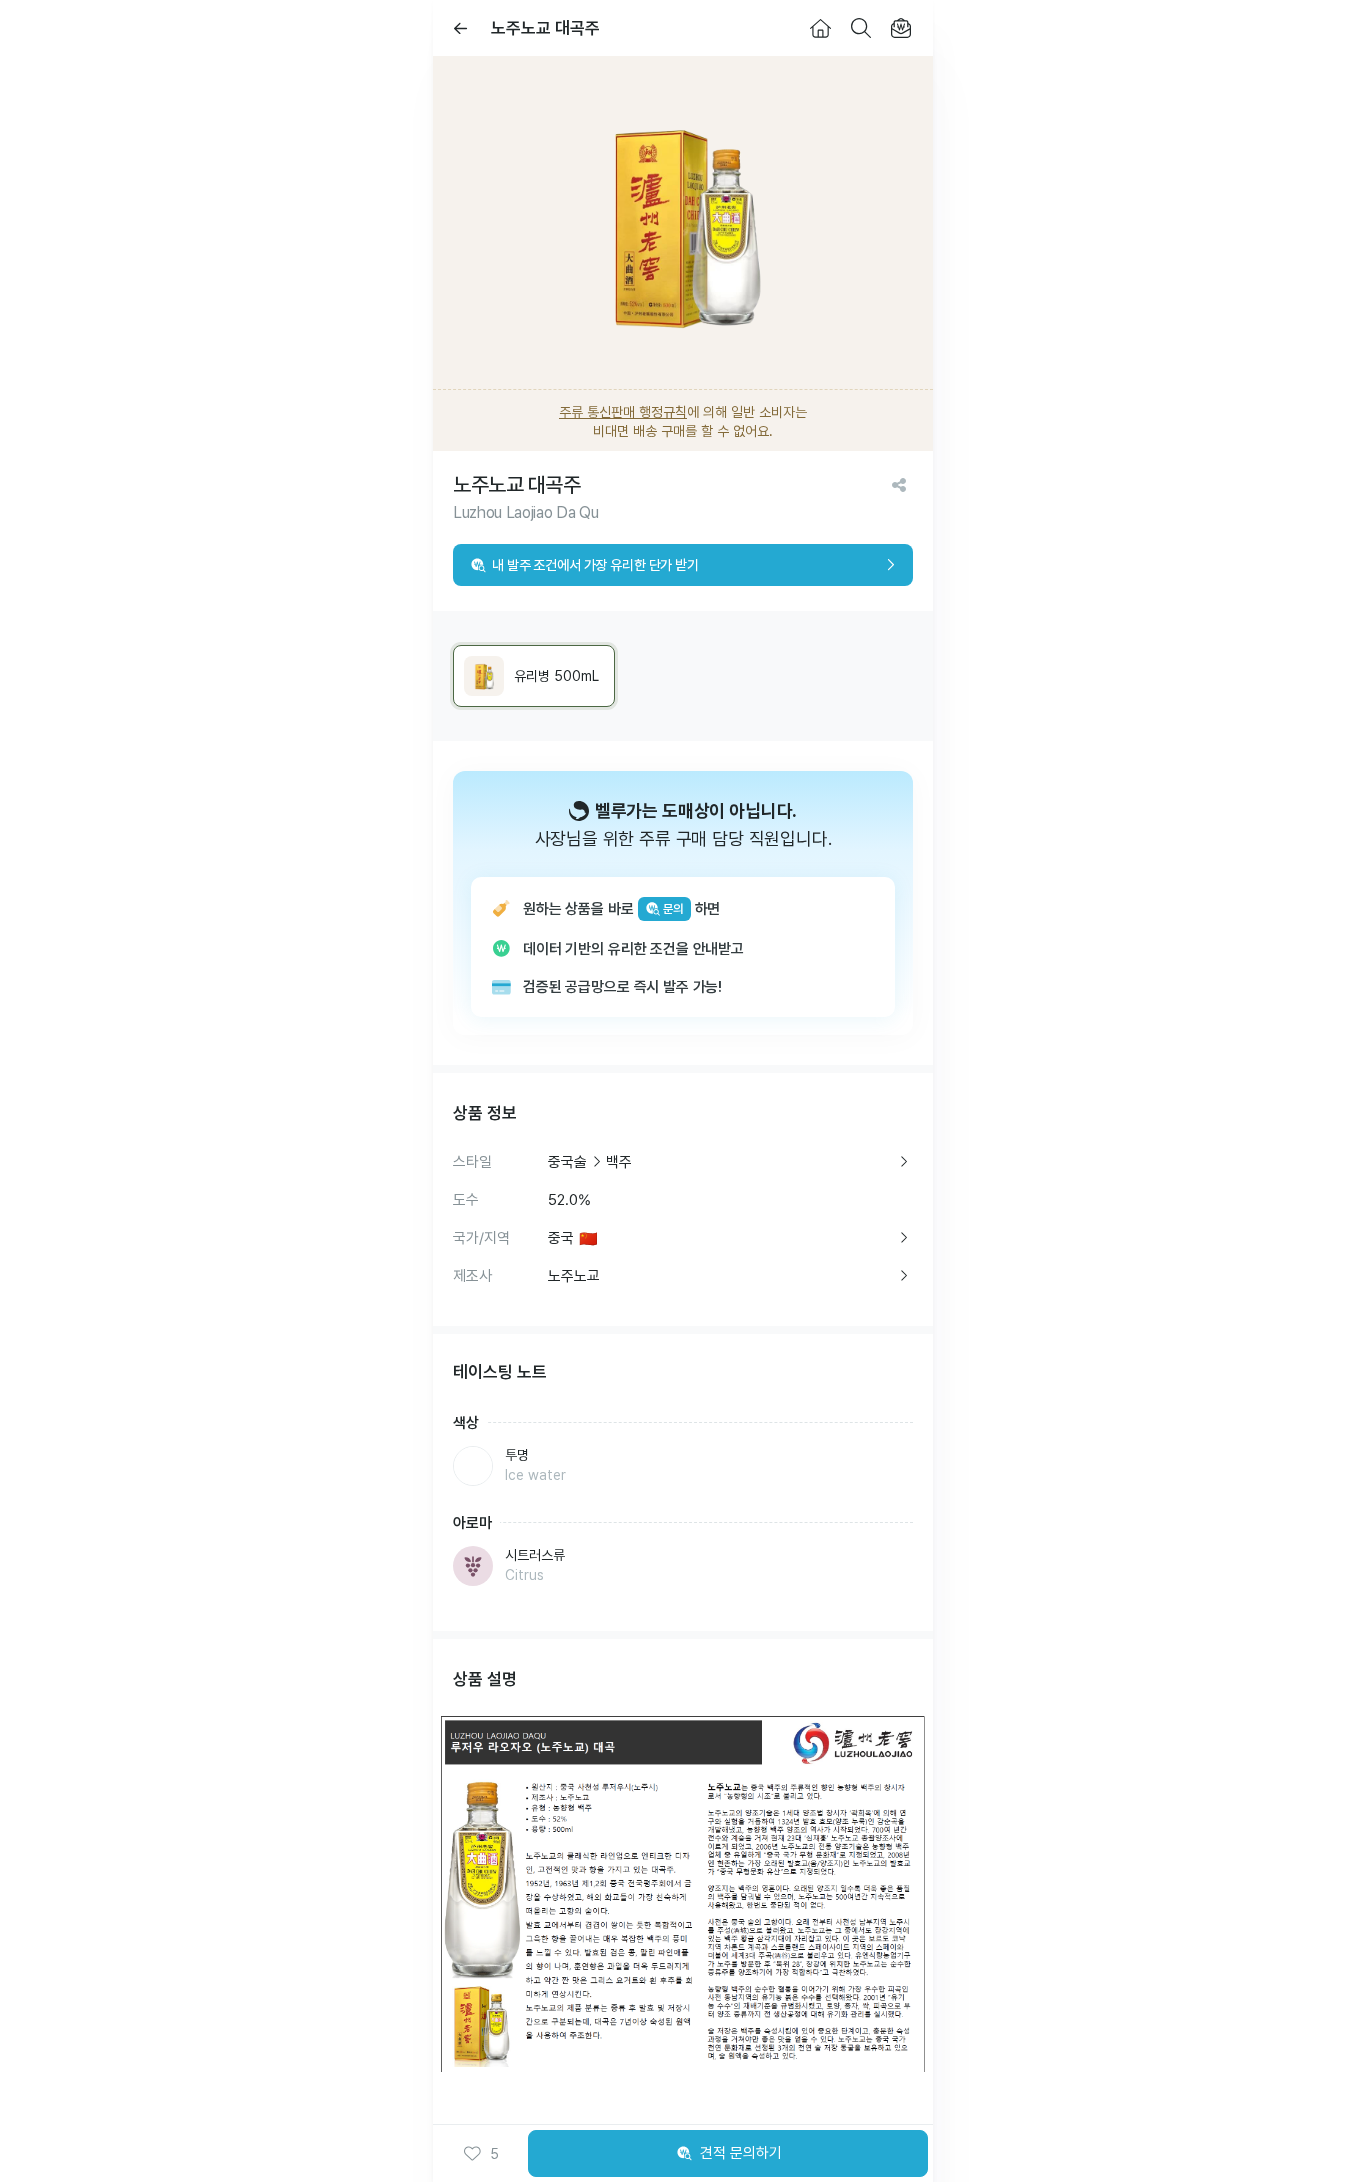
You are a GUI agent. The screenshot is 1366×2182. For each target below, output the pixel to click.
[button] (480, 2154)
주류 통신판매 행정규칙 (623, 412)
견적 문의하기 (741, 2153)
